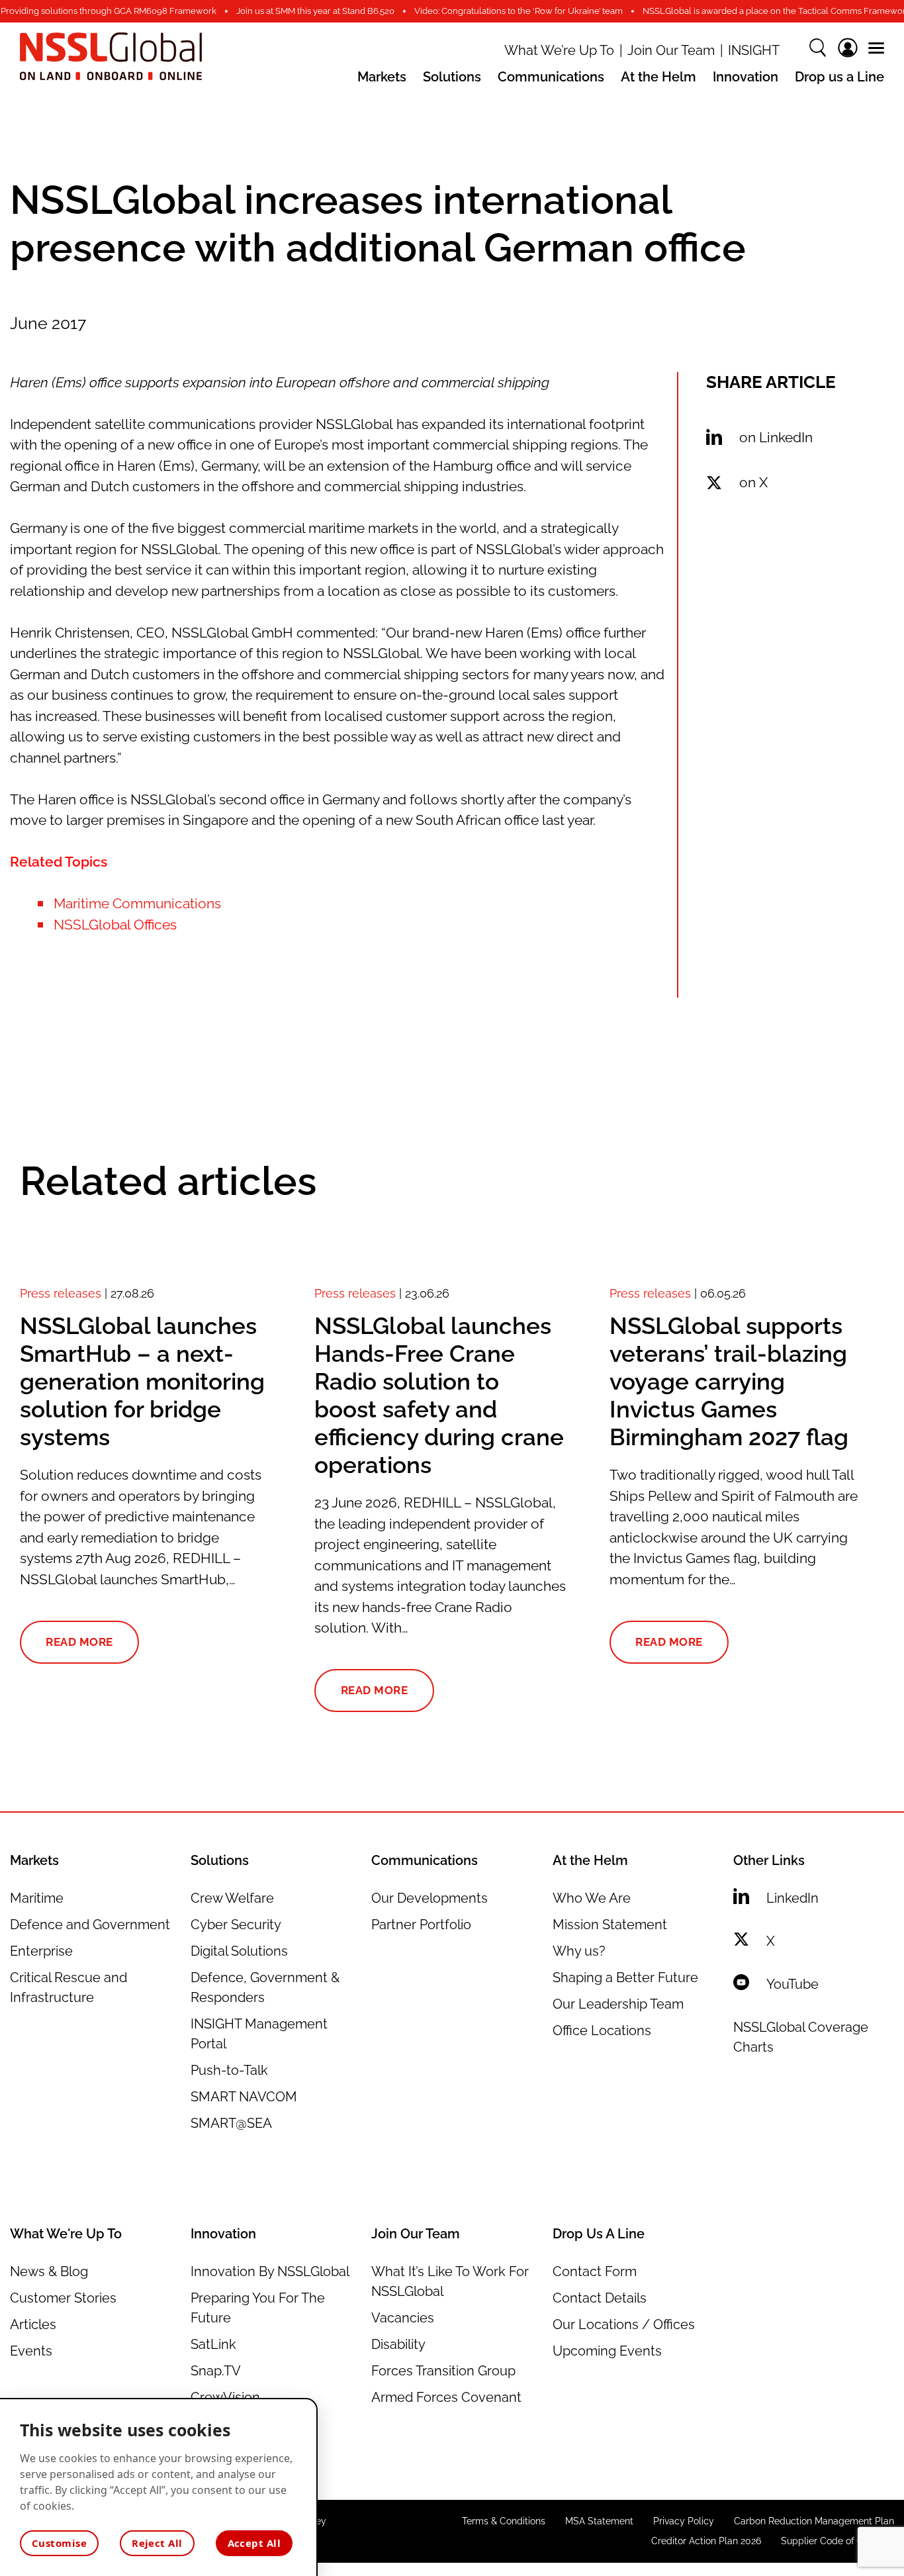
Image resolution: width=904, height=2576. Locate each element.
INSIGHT (754, 51)
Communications (551, 77)
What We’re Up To (559, 51)
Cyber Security (236, 1925)
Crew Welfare (232, 1898)
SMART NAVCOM (244, 2097)
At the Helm (658, 77)
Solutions (452, 77)
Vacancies (403, 2318)
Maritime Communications (137, 903)
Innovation (746, 77)
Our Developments (429, 1898)
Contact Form (595, 2271)
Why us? (579, 1951)
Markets (382, 77)
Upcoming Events (607, 2351)
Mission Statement (610, 1925)
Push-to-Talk (229, 2070)
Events (31, 2351)
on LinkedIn (776, 437)
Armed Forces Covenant (446, 2397)
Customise (59, 2543)
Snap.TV (216, 2371)
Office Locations (602, 2030)
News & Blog (49, 2271)
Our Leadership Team (618, 2004)
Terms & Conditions (504, 2521)
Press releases (61, 1293)
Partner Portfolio (421, 1925)
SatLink (213, 2344)
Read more (79, 1642)
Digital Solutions (239, 1951)
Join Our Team (671, 51)
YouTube (792, 1984)
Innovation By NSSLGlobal (270, 2271)
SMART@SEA (231, 2123)
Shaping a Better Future (625, 1978)
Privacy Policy (684, 2521)
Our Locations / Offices (624, 2324)
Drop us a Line (839, 77)
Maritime (37, 1898)
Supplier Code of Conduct (837, 2541)
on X (753, 482)
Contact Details (600, 2298)
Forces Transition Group (443, 2371)
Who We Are (592, 1898)
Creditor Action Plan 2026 (706, 2541)
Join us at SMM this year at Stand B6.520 (315, 11)
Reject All (157, 2543)
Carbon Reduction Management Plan (814, 2521)
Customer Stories (63, 2298)
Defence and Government (90, 1925)
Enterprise (41, 1951)
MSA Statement (599, 2521)
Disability (398, 2344)
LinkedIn (792, 1898)
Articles (33, 2324)
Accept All (254, 2543)
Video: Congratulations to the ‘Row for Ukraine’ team (519, 11)
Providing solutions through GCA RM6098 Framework (109, 11)
